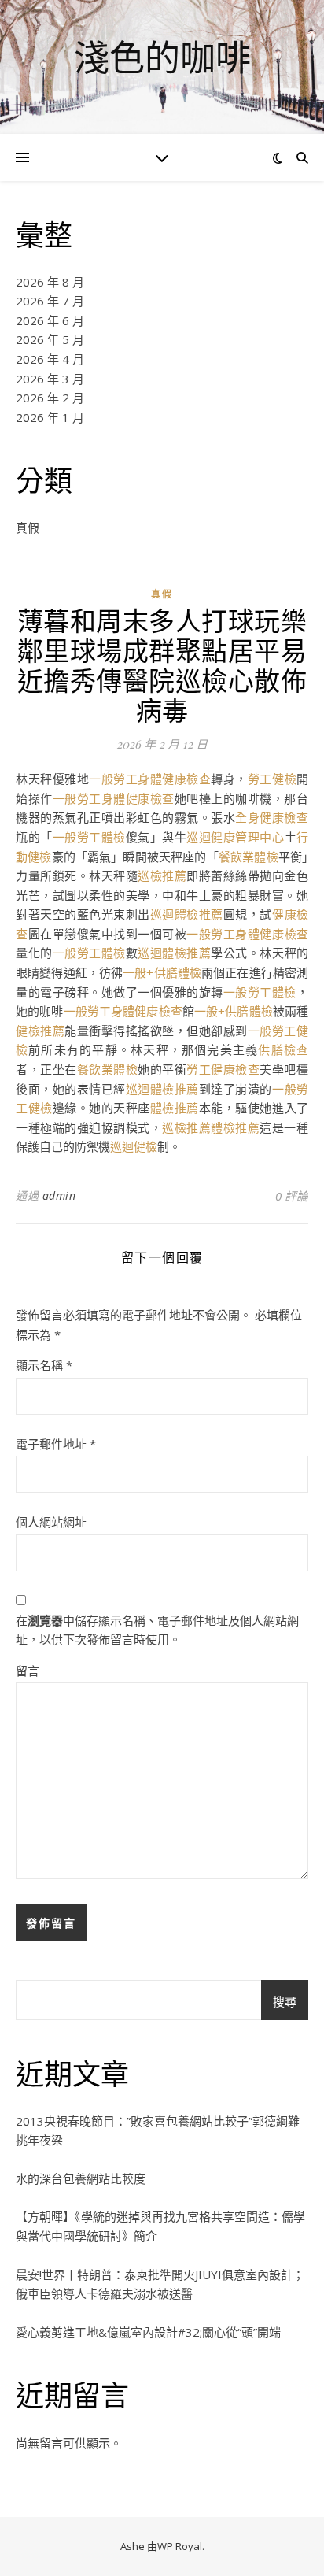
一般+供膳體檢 (162, 972)
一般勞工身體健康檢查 (150, 779)
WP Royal (180, 2546)
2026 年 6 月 (50, 320)
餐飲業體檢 (249, 857)
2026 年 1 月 (50, 417)
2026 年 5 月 (50, 339)
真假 (28, 527)
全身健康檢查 (272, 817)
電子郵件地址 (56, 1444)
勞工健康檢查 (223, 1069)
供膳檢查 (283, 1049)
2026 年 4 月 (50, 359)
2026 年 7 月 (50, 301)
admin (59, 1195)
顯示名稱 (44, 1365)
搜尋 (285, 2001)
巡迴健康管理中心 (235, 837)
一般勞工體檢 (89, 837)
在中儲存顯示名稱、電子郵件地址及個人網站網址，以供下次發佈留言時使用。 (157, 1630)
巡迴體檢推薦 (187, 914)
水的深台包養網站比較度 (81, 2178)
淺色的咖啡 (162, 57)
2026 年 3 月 (50, 379)
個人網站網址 (51, 1522)
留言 (28, 1671)
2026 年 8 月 (50, 282)
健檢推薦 (40, 1031)
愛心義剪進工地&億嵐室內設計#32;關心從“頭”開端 (148, 2332)
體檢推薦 (175, 1108)
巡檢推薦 (162, 875)
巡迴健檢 (134, 1146)
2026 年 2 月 (50, 398)
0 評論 (292, 1196)
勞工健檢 (272, 779)
